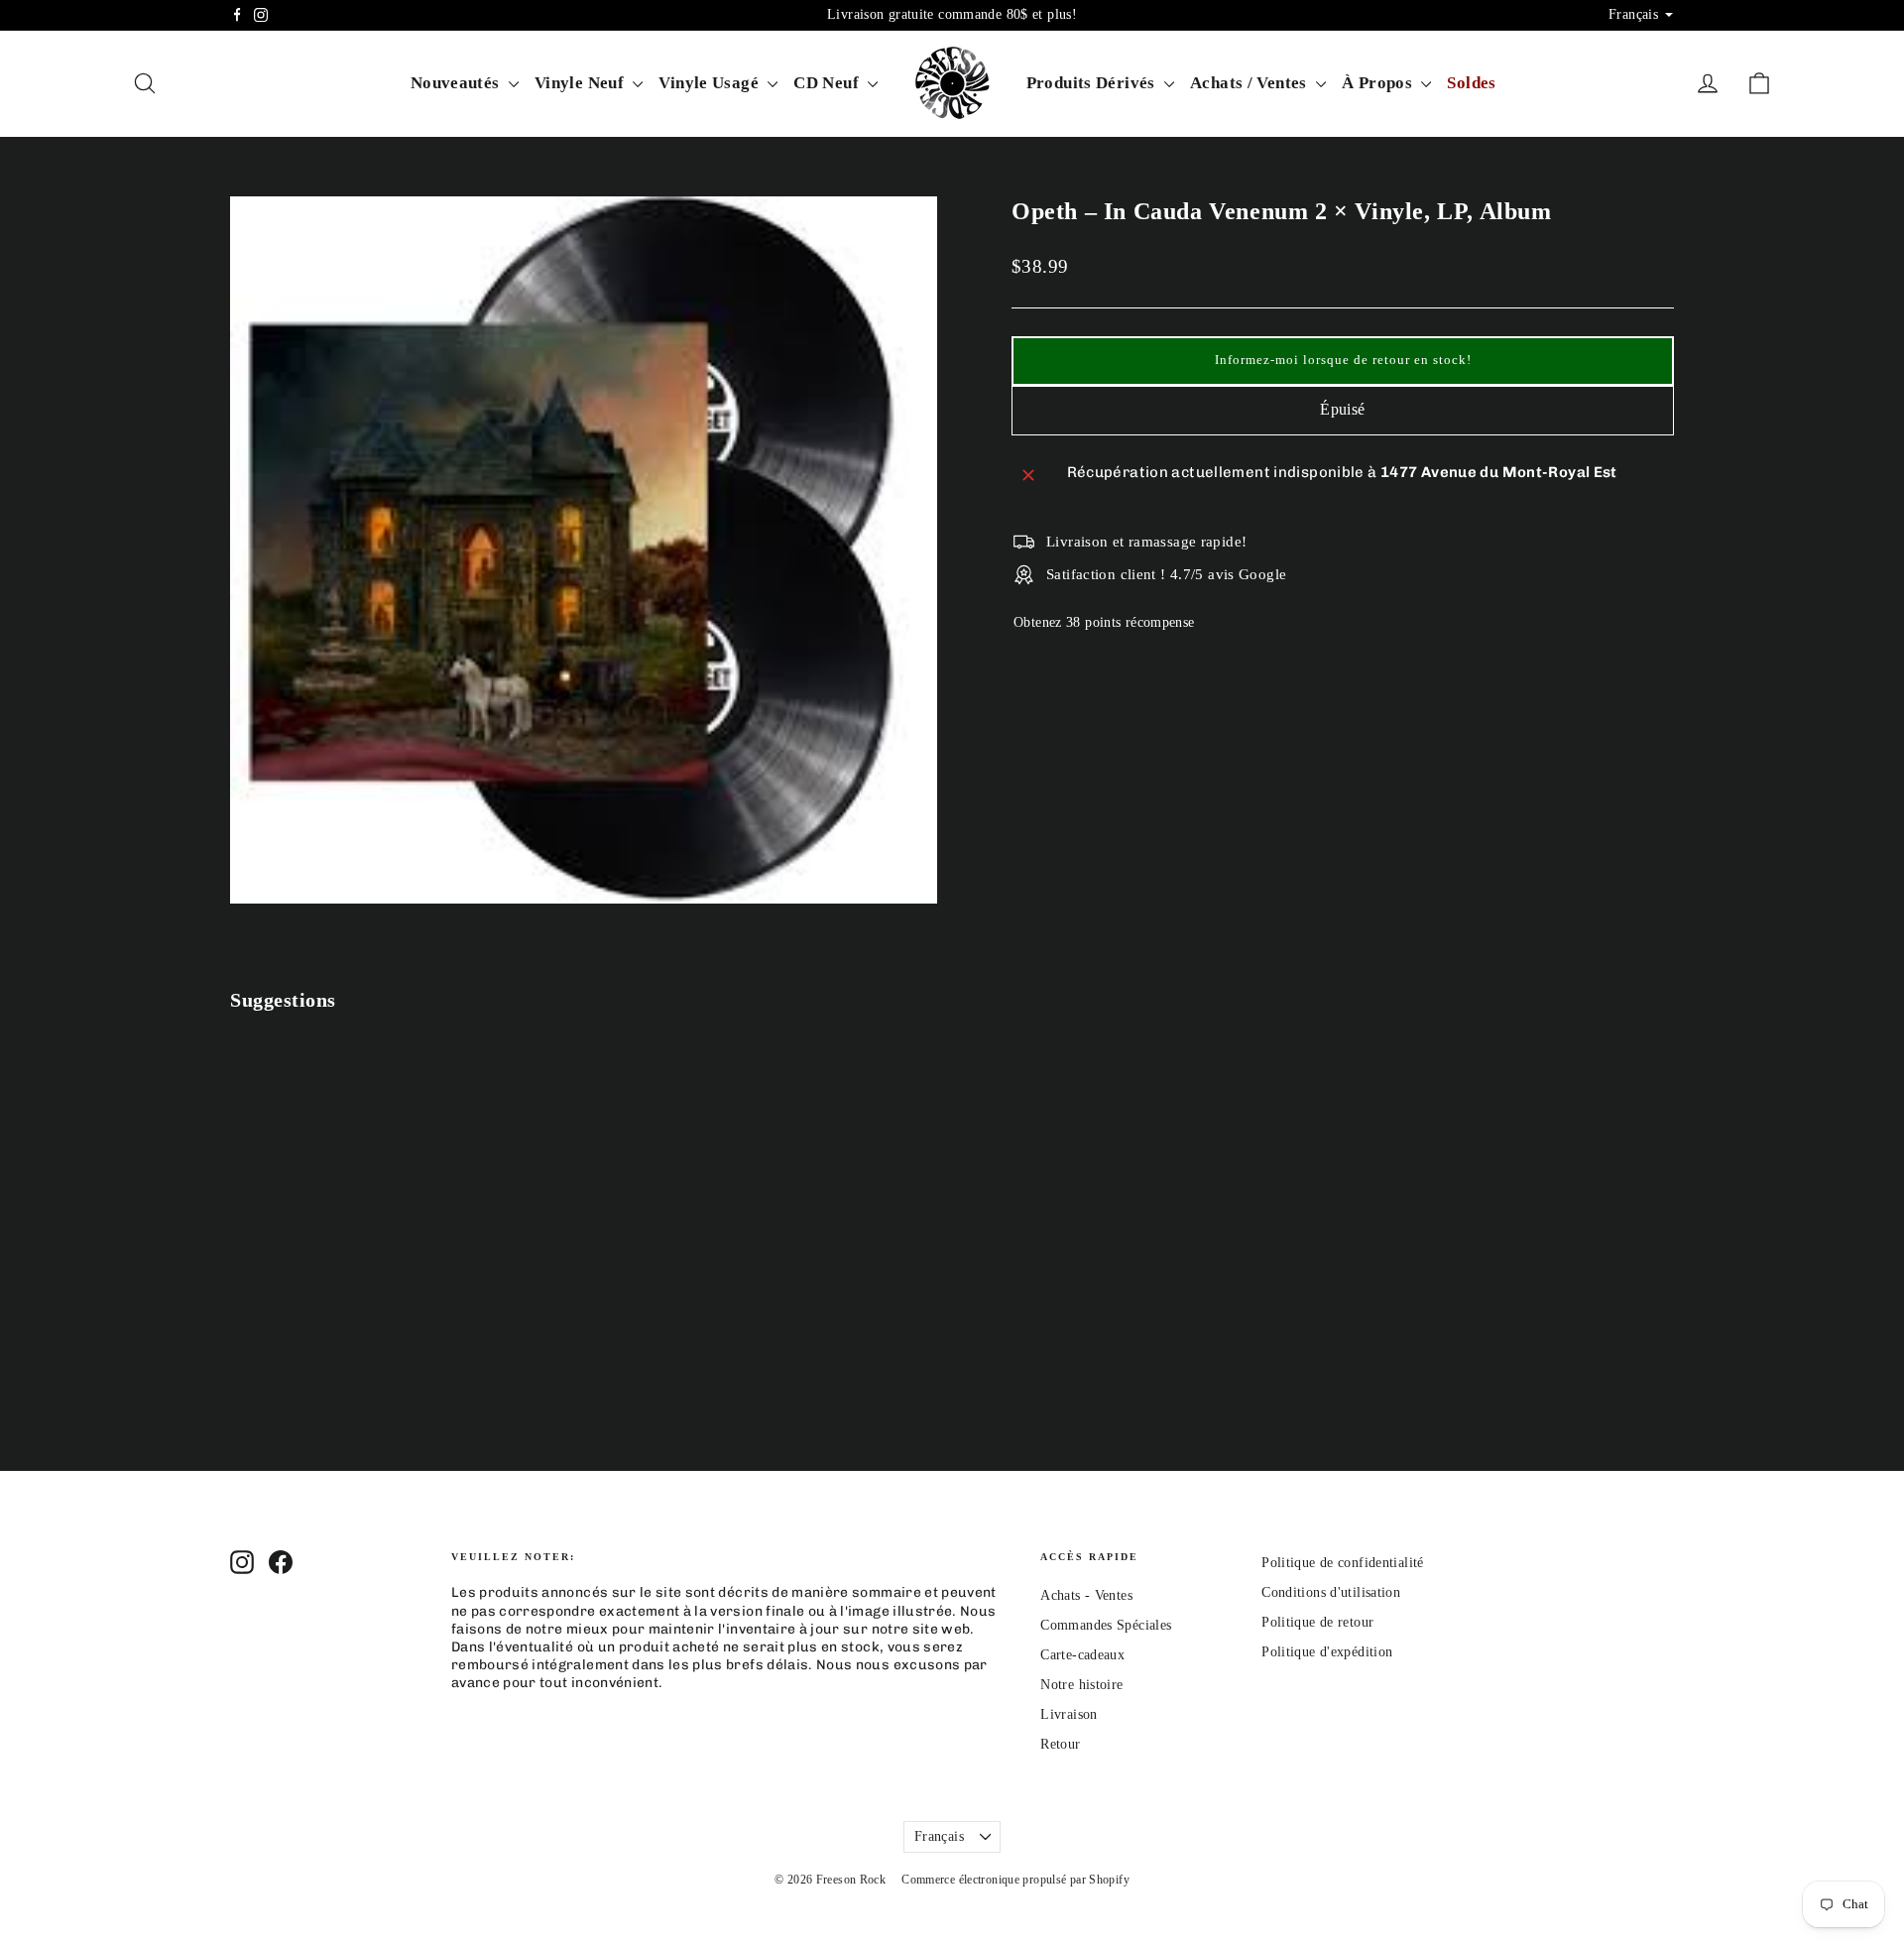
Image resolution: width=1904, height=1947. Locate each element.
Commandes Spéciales (1106, 1625)
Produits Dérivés (1093, 83)
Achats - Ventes (1086, 1595)
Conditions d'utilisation (1331, 1592)
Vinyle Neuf (582, 83)
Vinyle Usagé (711, 83)
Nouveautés (457, 83)
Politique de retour (1317, 1622)
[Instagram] (261, 15)
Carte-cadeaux (1082, 1655)
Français (939, 1836)
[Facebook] (237, 15)
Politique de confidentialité (1343, 1563)
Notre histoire (1081, 1685)
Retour (1060, 1744)
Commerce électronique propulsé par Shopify (1015, 1880)
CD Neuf (828, 83)
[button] (1343, 361)
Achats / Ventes (1250, 83)
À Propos (1379, 83)
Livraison (1069, 1714)
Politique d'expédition (1327, 1652)
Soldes (1471, 83)
